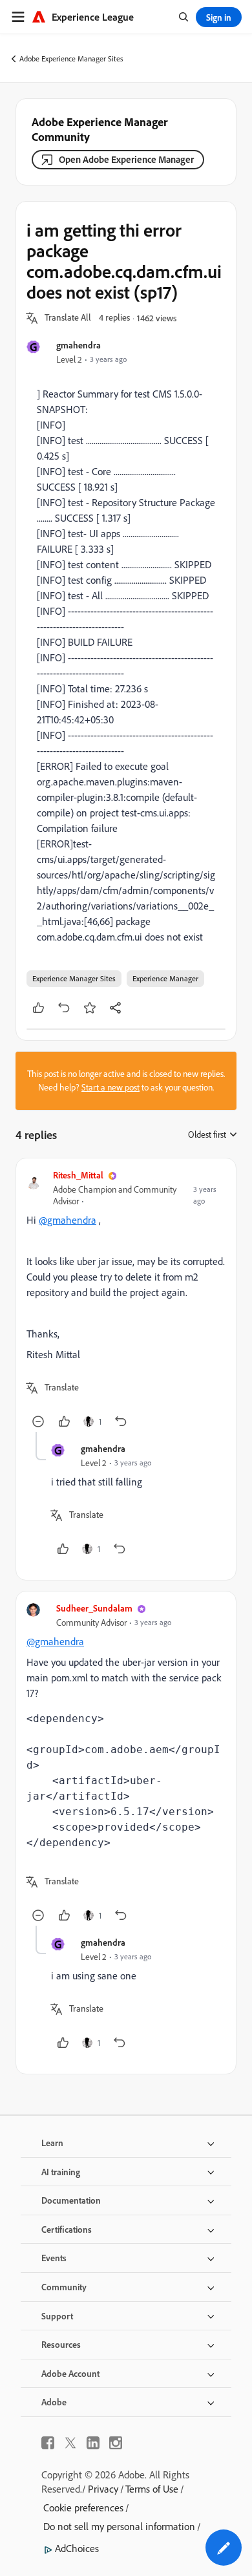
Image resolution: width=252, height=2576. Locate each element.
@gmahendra (68, 1220)
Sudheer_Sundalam (94, 1608)
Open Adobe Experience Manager (126, 159)
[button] (68, 318)
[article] (126, 1300)
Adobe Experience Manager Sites (71, 59)
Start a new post (110, 1087)
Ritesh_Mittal (78, 1175)
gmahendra (79, 345)
